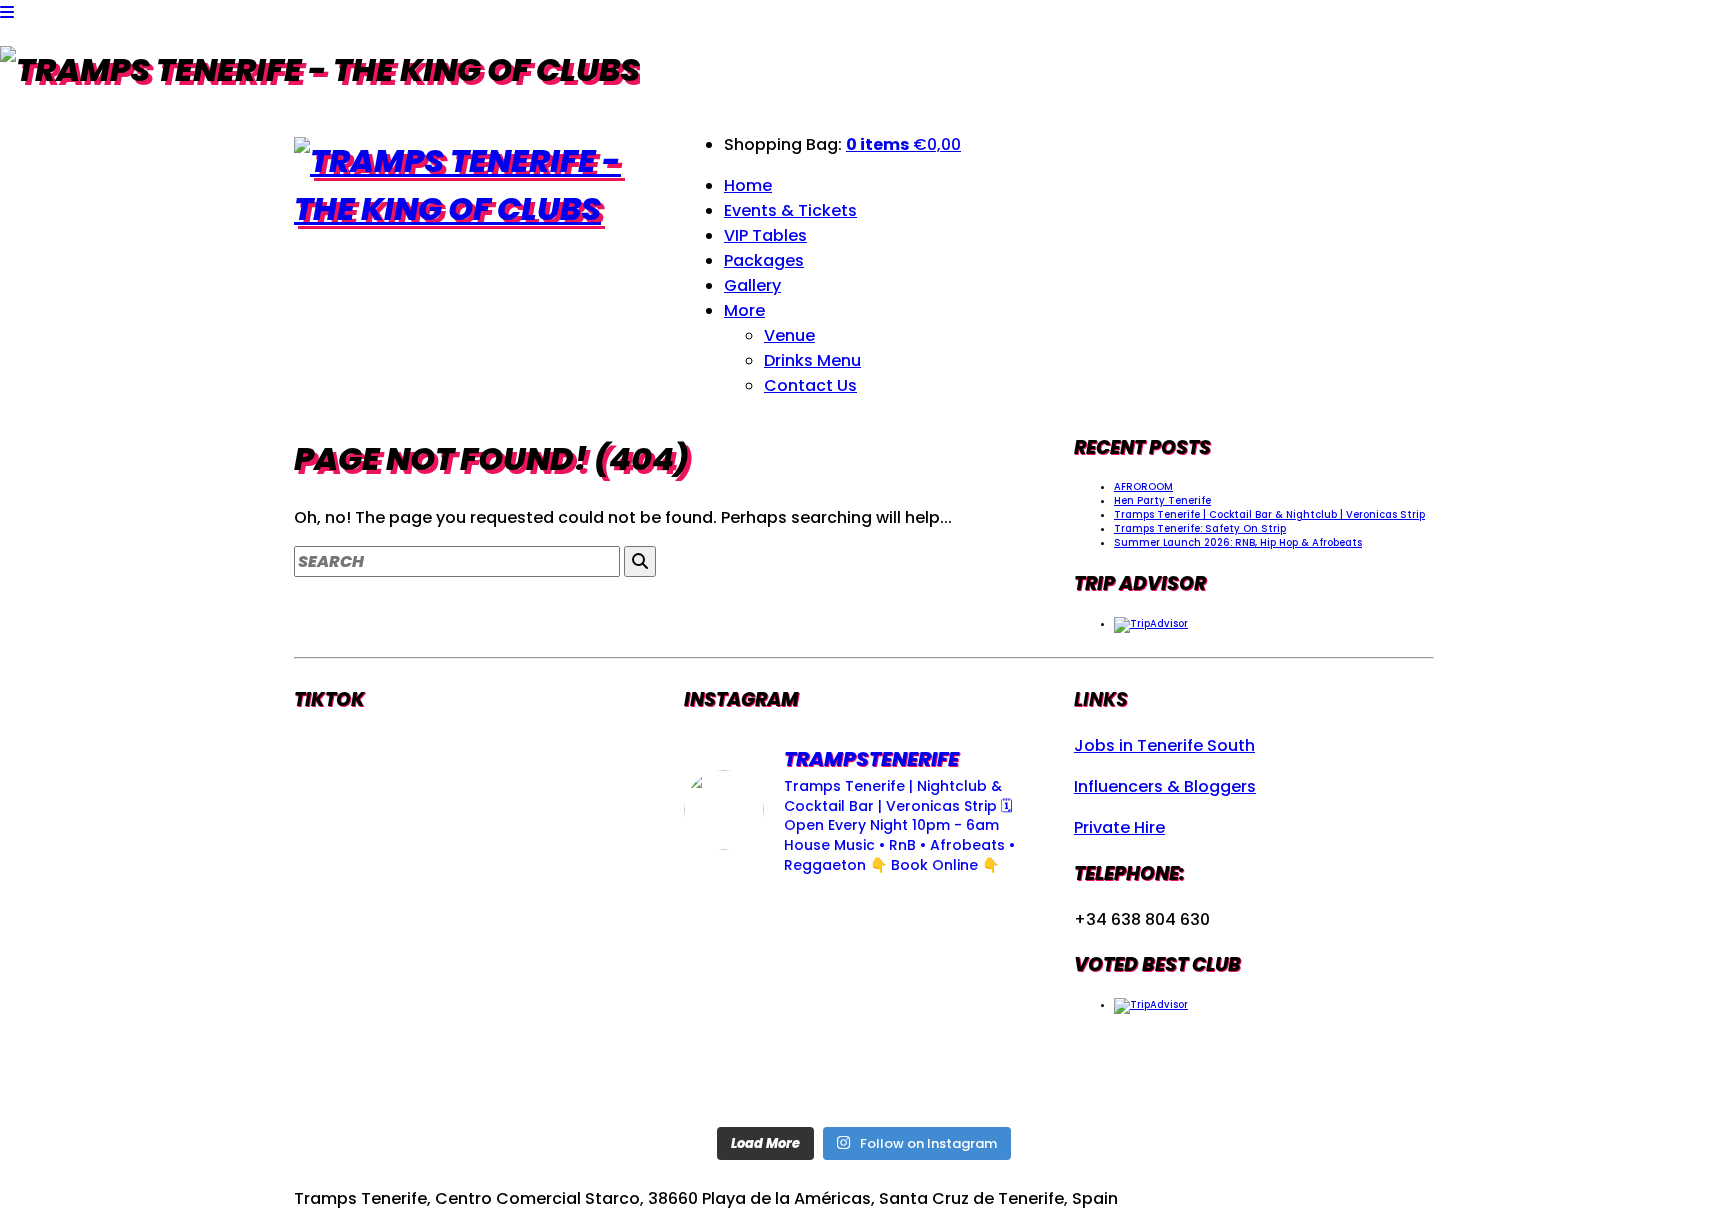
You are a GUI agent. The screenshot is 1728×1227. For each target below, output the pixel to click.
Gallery (752, 285)
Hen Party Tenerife (1162, 500)
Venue (789, 335)
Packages (764, 260)
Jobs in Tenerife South (1164, 745)
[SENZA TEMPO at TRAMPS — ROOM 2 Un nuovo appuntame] (740, 1004)
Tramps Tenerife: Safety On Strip (1200, 528)
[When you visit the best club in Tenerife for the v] (987, 1004)
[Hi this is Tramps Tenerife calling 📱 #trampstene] (740, 930)
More (744, 310)
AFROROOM (1143, 486)
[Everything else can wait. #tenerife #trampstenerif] (987, 930)
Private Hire (1119, 827)
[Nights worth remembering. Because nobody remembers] (863, 930)
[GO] (640, 561)
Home (748, 185)
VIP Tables (765, 235)
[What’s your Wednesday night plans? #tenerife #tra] (987, 1077)
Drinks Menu (812, 360)
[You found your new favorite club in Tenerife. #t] (740, 1077)
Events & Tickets (790, 210)
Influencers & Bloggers (1165, 786)
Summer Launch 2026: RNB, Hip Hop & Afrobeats (1238, 542)
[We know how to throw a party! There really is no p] (863, 1077)
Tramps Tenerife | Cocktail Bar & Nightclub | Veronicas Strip (1269, 514)
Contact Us (810, 385)
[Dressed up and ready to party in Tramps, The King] (863, 1004)
